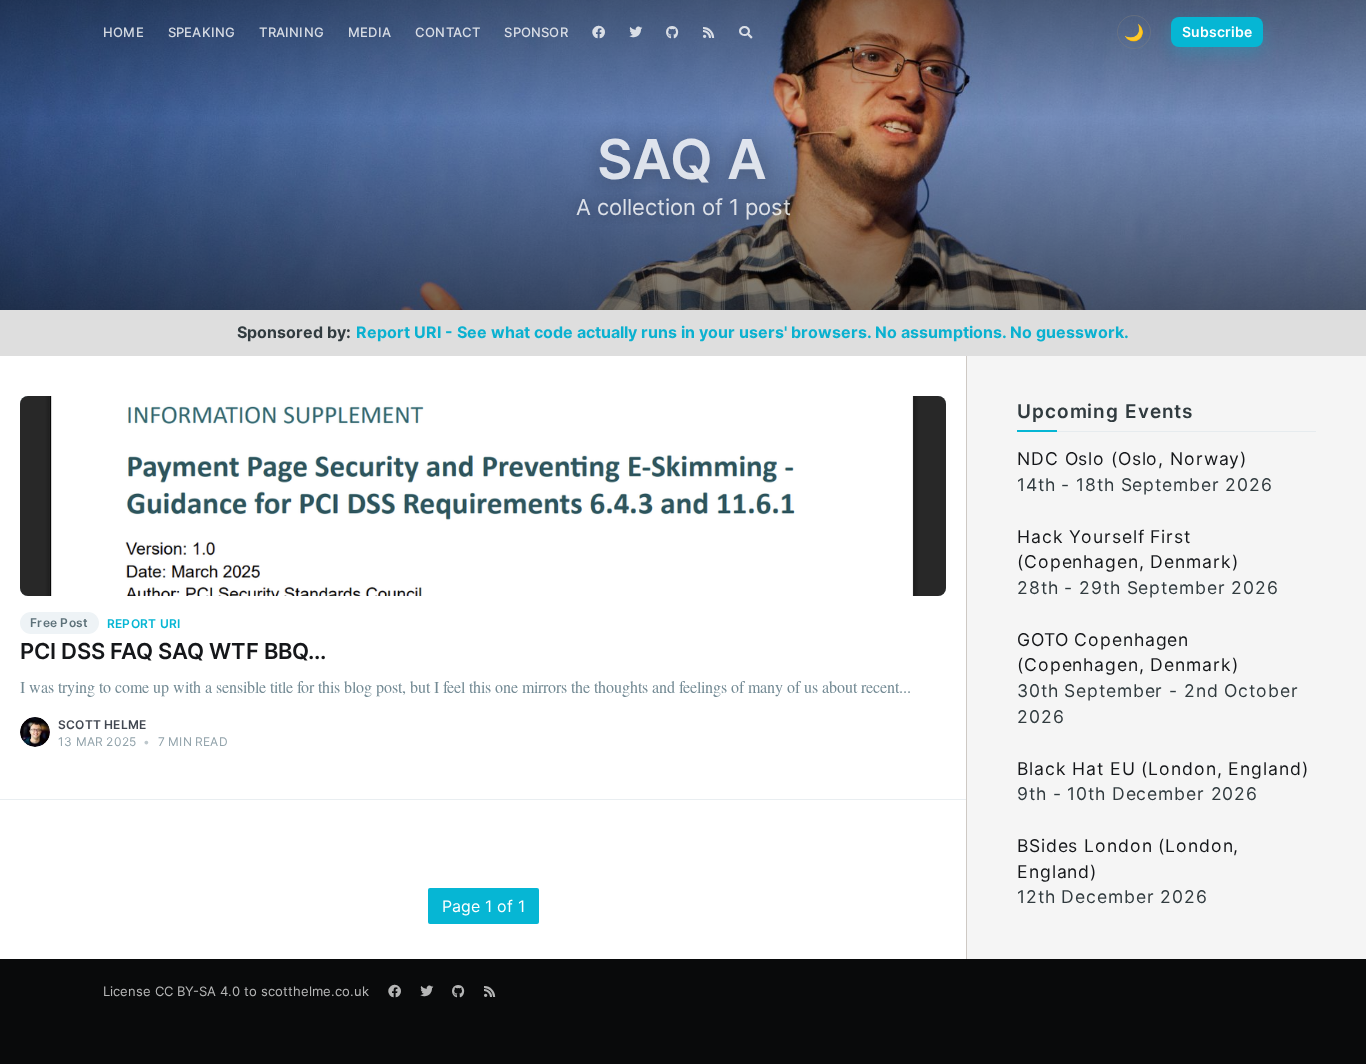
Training (291, 32)
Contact (447, 32)
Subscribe (1217, 31)
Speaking (202, 32)
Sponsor (535, 32)
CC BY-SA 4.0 (197, 991)
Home (123, 32)
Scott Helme (102, 724)
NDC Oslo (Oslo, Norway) (1132, 458)
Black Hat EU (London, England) (1162, 768)
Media (369, 32)
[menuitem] (123, 32)
